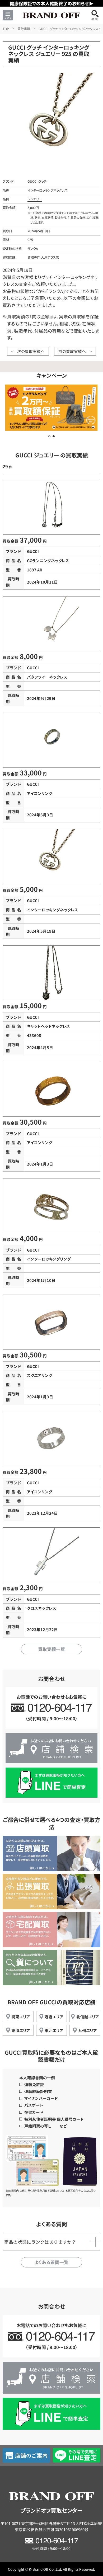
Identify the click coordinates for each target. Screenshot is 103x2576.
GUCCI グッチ (37, 181)
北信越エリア (88, 2017)
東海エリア (21, 2030)
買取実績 (24, 29)
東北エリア (54, 2030)
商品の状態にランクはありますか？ (40, 2242)
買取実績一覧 (51, 1649)
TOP (6, 29)
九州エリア (88, 2030)
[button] (49, 436)
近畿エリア (54, 2017)
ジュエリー (35, 199)
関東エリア (21, 2017)
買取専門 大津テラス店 (43, 257)
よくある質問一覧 (51, 2262)
